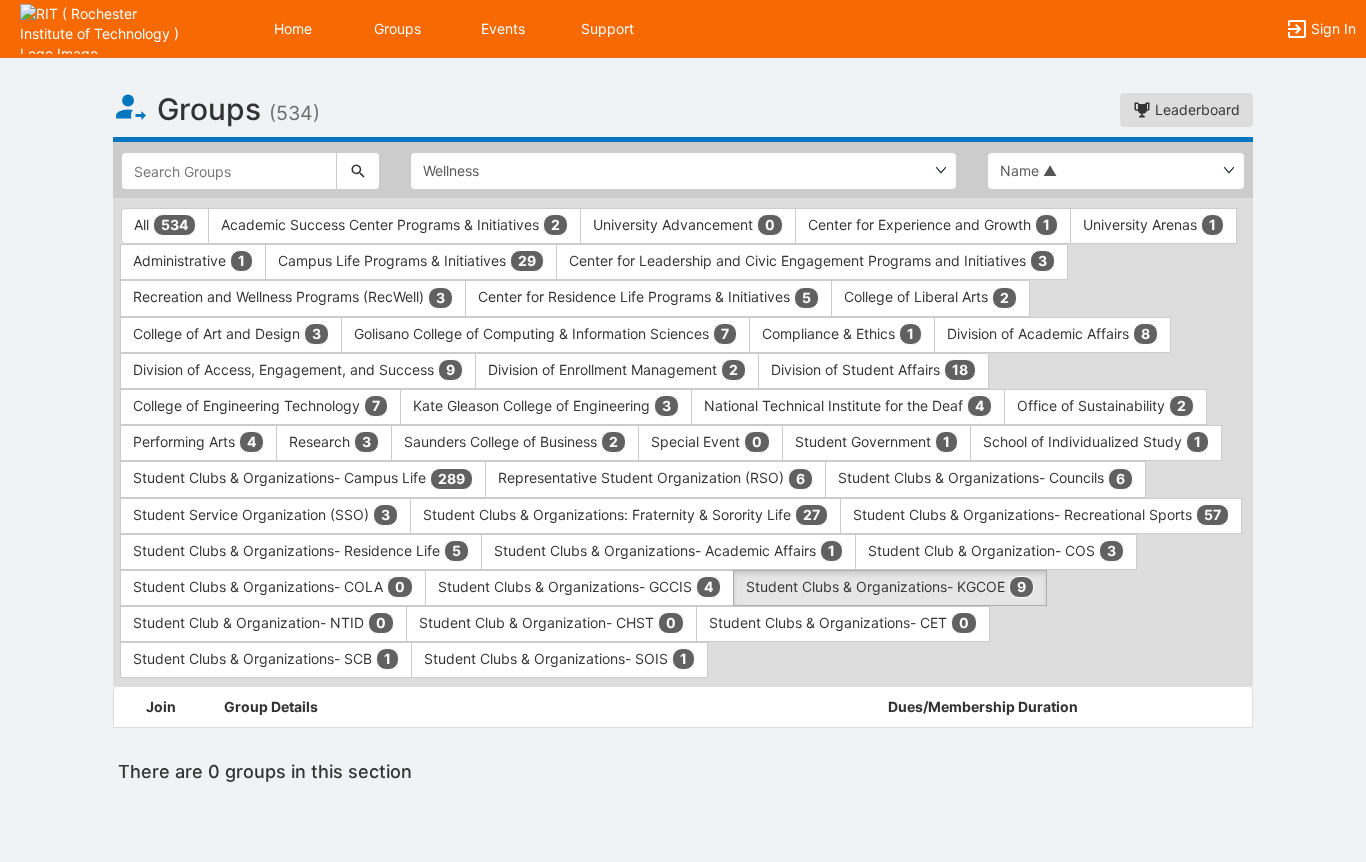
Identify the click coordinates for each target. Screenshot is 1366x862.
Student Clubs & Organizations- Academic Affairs (664, 550)
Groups (397, 28)
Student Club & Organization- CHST (547, 622)
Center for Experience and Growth (929, 224)
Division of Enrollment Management (613, 369)
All (161, 224)
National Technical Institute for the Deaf (844, 405)
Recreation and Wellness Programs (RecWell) (289, 296)
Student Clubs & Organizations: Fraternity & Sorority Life (621, 514)
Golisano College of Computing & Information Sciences (541, 333)
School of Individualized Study (1092, 441)
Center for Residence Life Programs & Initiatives (644, 296)
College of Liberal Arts (926, 296)
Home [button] (293, 28)
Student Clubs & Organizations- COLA (269, 586)
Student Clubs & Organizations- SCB (262, 658)
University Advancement (684, 224)
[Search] (358, 171)
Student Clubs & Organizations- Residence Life (297, 550)
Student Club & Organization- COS (992, 550)
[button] (102, 27)
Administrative (189, 260)
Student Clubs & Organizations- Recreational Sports (1037, 514)
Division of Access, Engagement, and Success (294, 369)
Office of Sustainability (1101, 405)
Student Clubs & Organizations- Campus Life (299, 477)
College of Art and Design (227, 333)
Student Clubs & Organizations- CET (839, 622)
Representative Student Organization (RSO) (651, 477)
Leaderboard (1195, 109)
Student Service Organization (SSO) (261, 514)
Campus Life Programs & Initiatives (407, 260)
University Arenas (1149, 224)
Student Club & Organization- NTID (259, 622)
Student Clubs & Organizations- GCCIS (575, 586)
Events (503, 28)
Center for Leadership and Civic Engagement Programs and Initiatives (808, 260)
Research (330, 441)
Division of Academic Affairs (1048, 333)
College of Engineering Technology (256, 405)
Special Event (706, 441)
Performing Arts (194, 441)
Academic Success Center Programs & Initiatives (390, 224)
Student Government (872, 441)
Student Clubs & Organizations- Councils (981, 477)
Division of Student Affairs (869, 369)
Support (607, 28)
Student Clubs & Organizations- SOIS (555, 658)
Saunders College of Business (511, 441)
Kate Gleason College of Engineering (542, 405)
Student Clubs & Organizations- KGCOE (886, 586)
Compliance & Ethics (838, 333)
